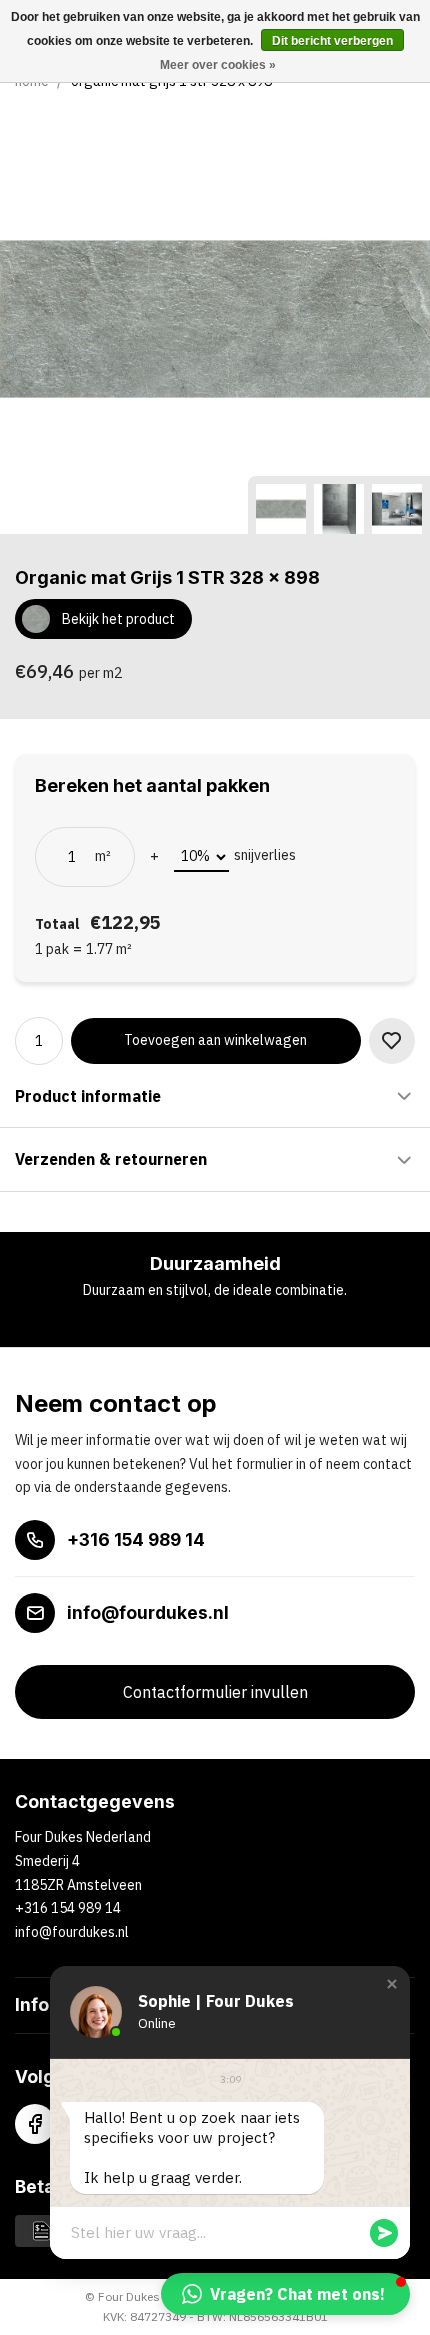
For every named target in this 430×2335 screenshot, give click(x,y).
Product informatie (88, 1096)
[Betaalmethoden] (41, 2230)
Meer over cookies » (218, 65)
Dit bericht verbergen (332, 41)
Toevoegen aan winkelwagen (215, 1040)
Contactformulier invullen (215, 1692)
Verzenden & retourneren (111, 1159)
